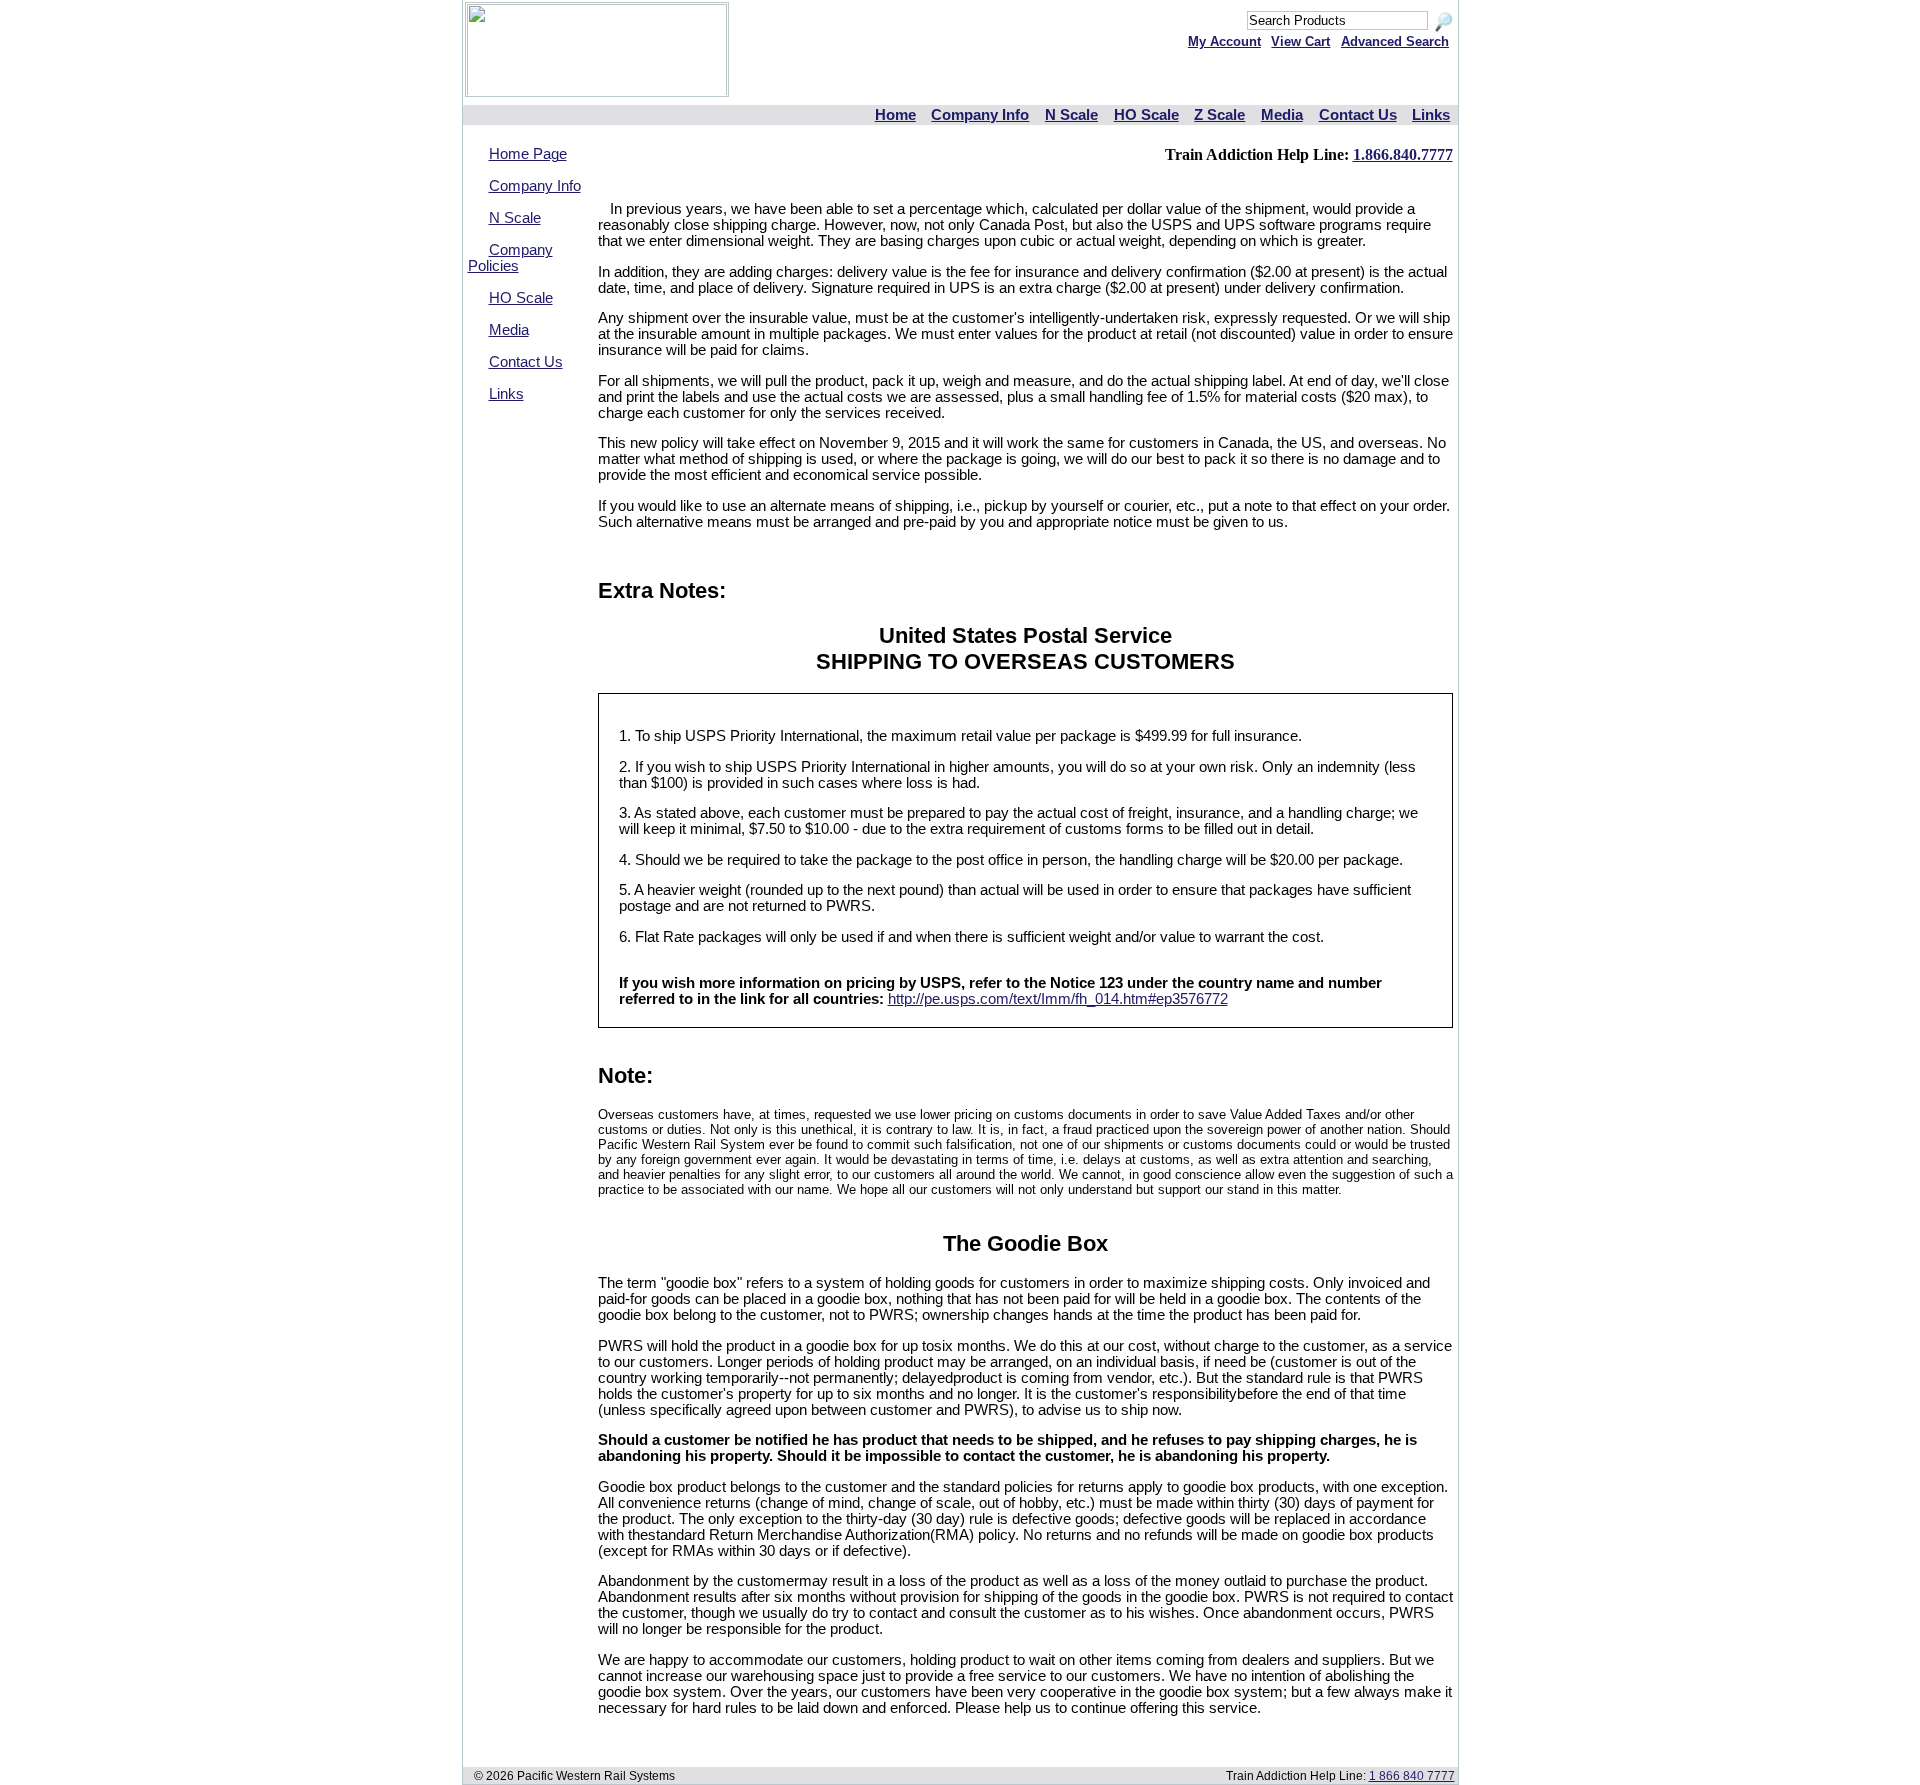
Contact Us (1358, 115)
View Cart (1300, 41)
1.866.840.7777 (1403, 154)
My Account (1224, 41)
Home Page (528, 154)
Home (895, 115)
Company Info (980, 115)
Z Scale (1219, 115)
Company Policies (510, 258)
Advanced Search (1395, 41)
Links (1431, 115)
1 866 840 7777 (1412, 1775)
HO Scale (1146, 115)
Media (1282, 115)
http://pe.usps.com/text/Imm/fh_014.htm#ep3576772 (1058, 999)
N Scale (1071, 115)
